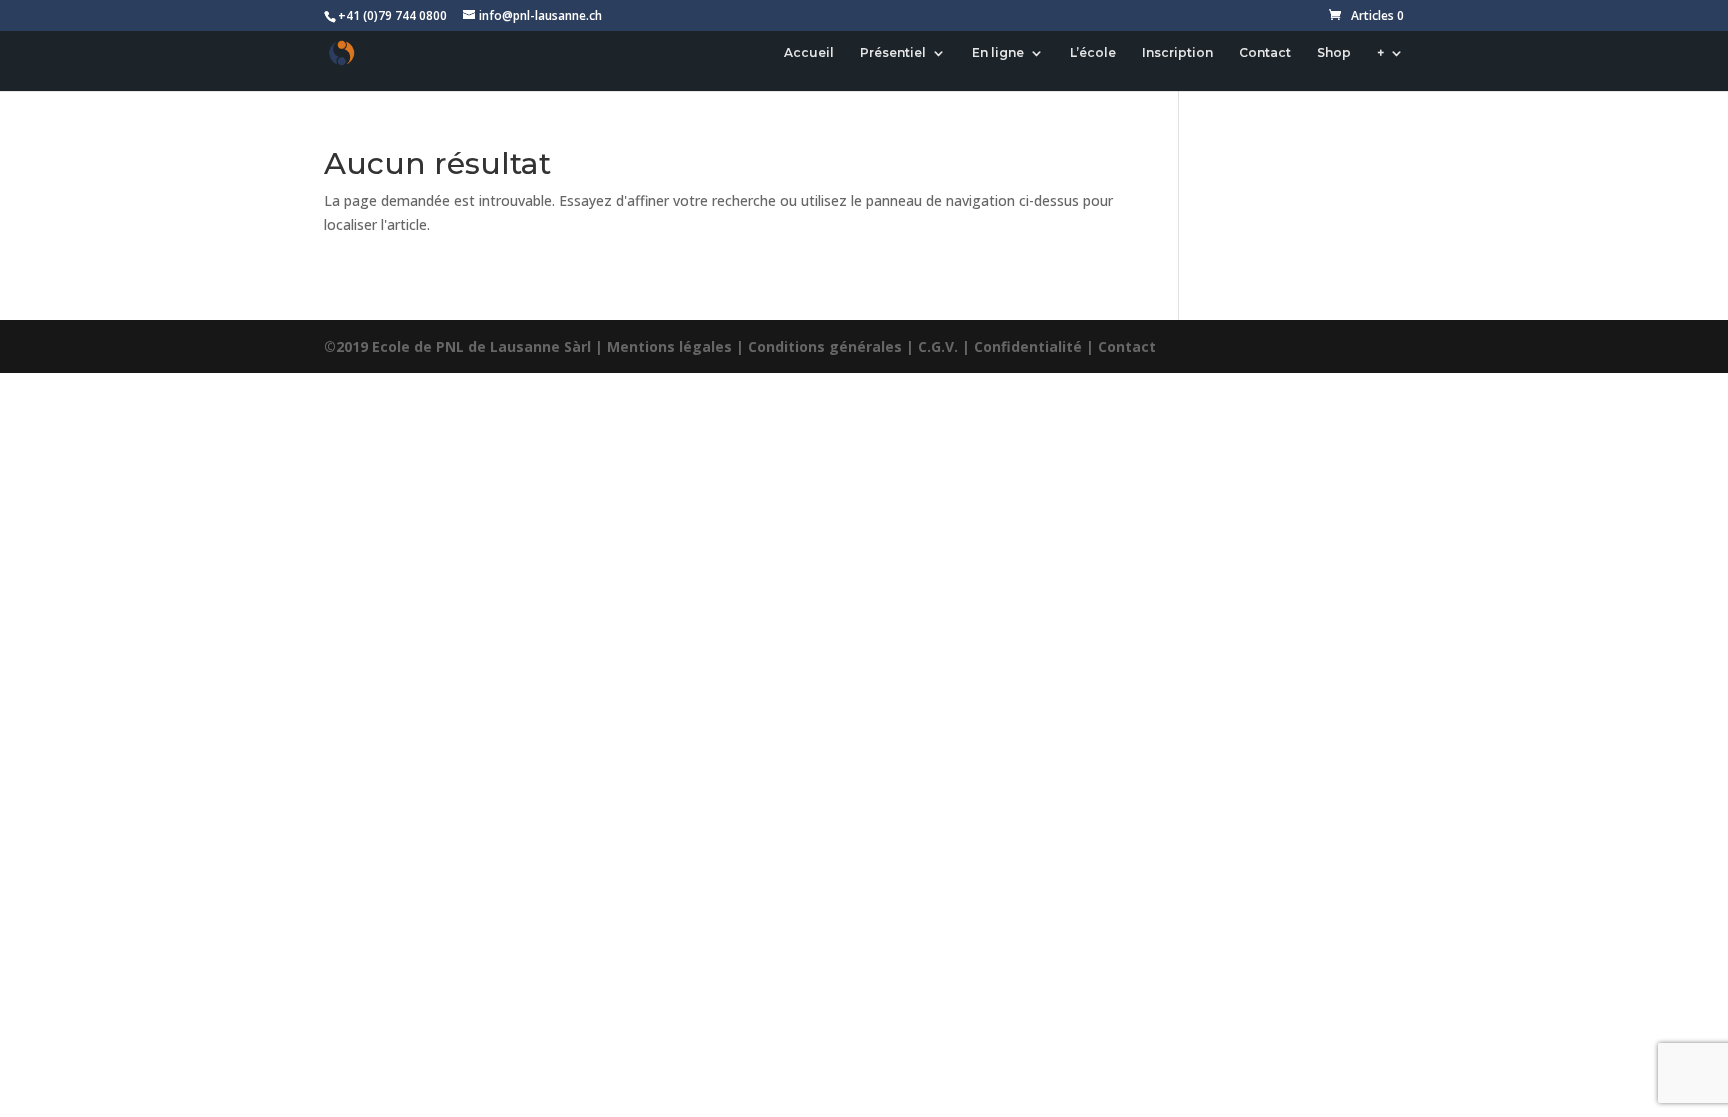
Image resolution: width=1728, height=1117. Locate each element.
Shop (1334, 53)
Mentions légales (669, 346)
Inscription (1177, 53)
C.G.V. (938, 346)
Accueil (809, 53)
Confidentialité (1028, 346)
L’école (1093, 53)
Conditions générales (825, 346)
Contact (1265, 53)
